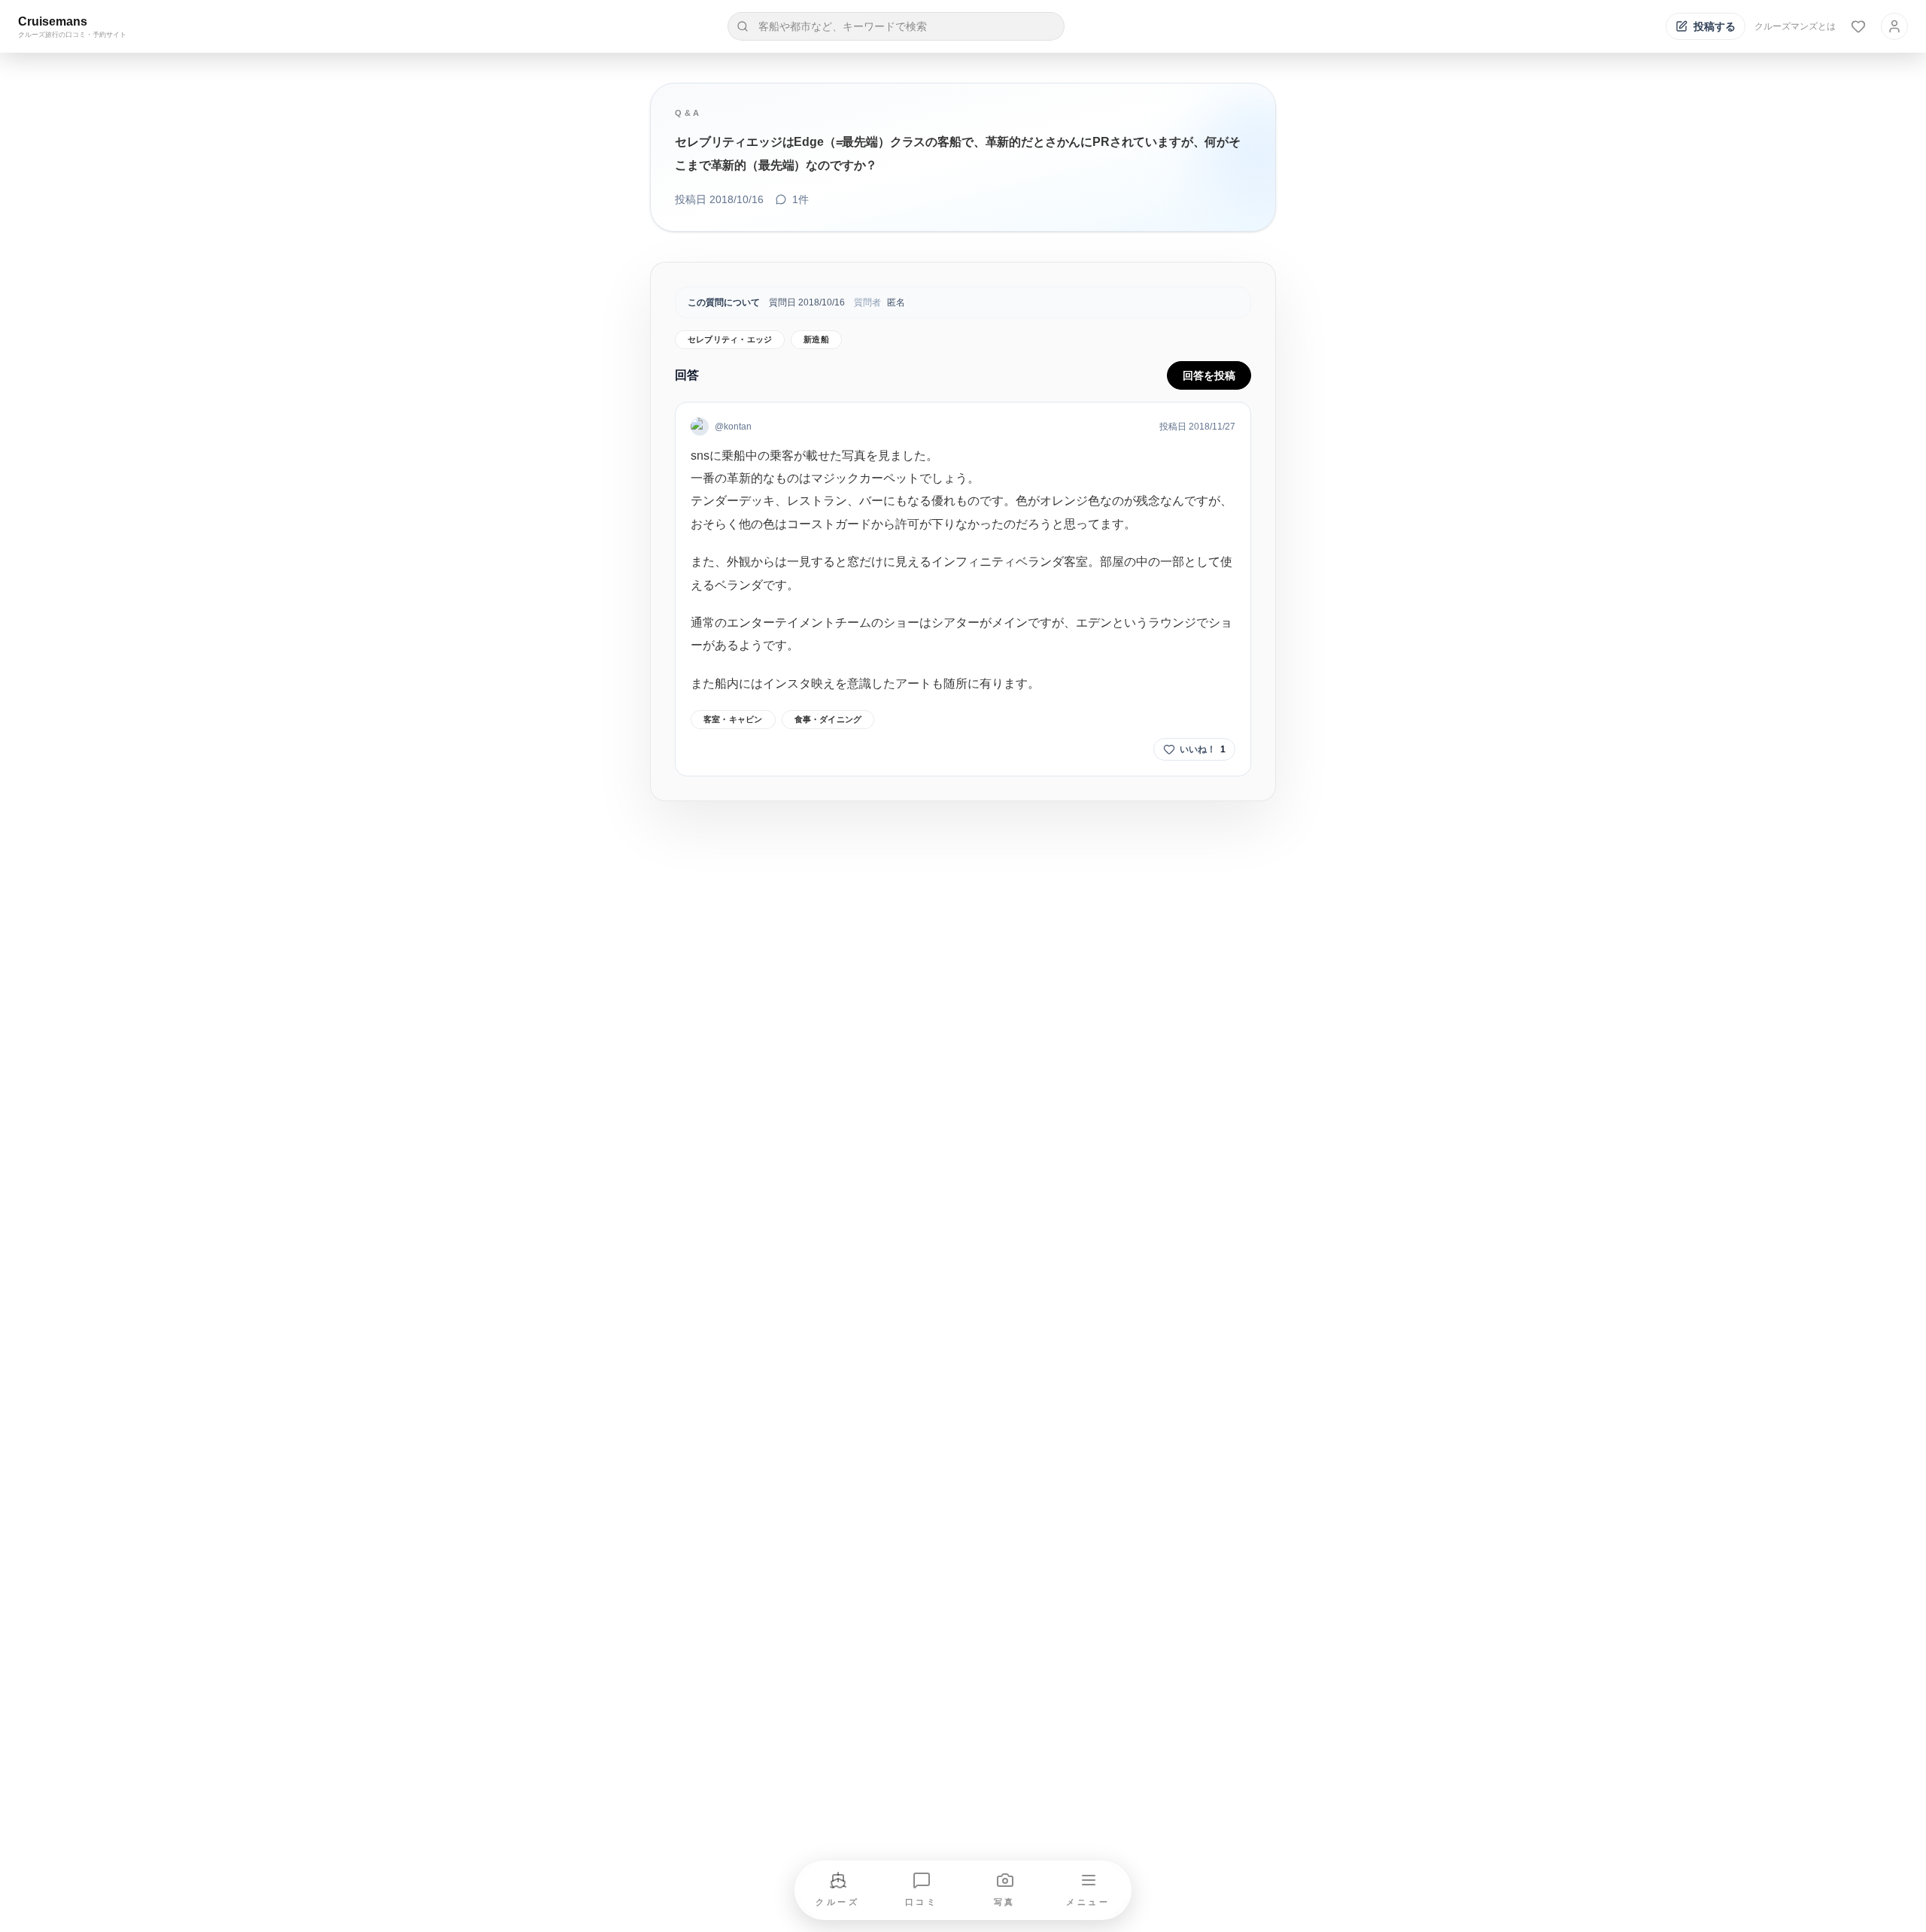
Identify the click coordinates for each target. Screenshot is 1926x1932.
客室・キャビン (733, 719)
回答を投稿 (1209, 375)
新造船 (816, 339)
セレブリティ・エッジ (730, 339)
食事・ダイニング (828, 719)
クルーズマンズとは (1795, 26)
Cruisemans (53, 21)
